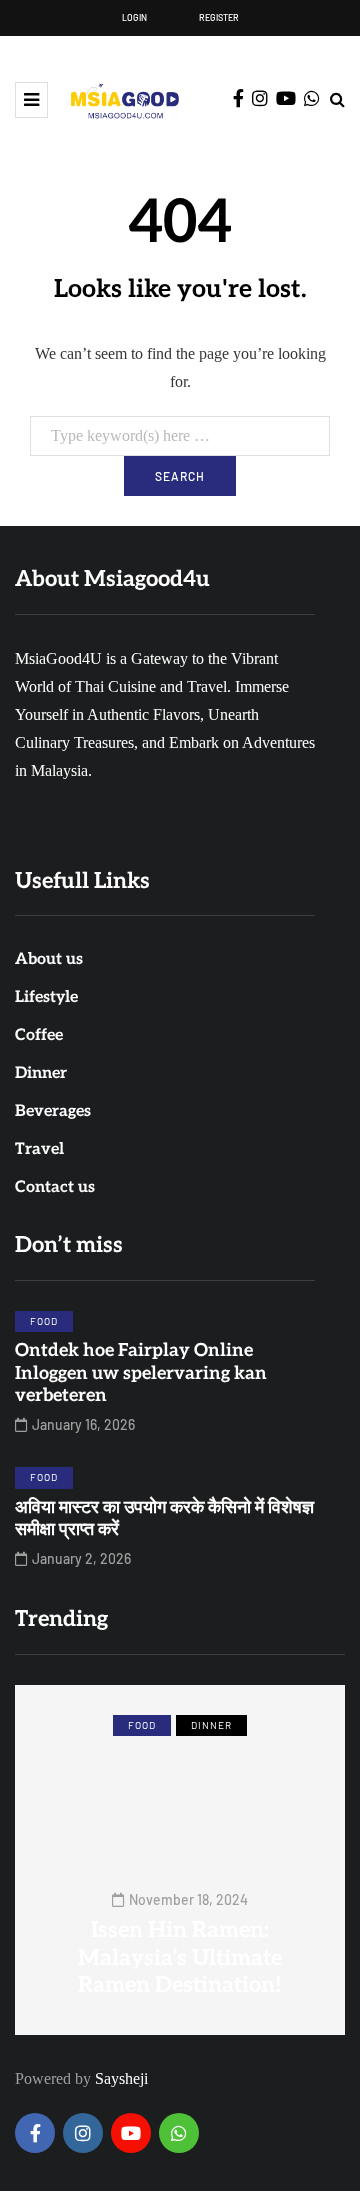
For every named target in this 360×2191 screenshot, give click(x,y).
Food (44, 1321)
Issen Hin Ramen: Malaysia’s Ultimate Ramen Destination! (180, 1957)
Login (134, 17)
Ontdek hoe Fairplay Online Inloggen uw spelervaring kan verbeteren (141, 1373)
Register (219, 17)
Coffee (39, 1035)
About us (49, 959)
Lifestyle (46, 997)
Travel (39, 1149)
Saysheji (121, 2078)
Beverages (53, 1111)
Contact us (55, 1187)
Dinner (41, 1073)
